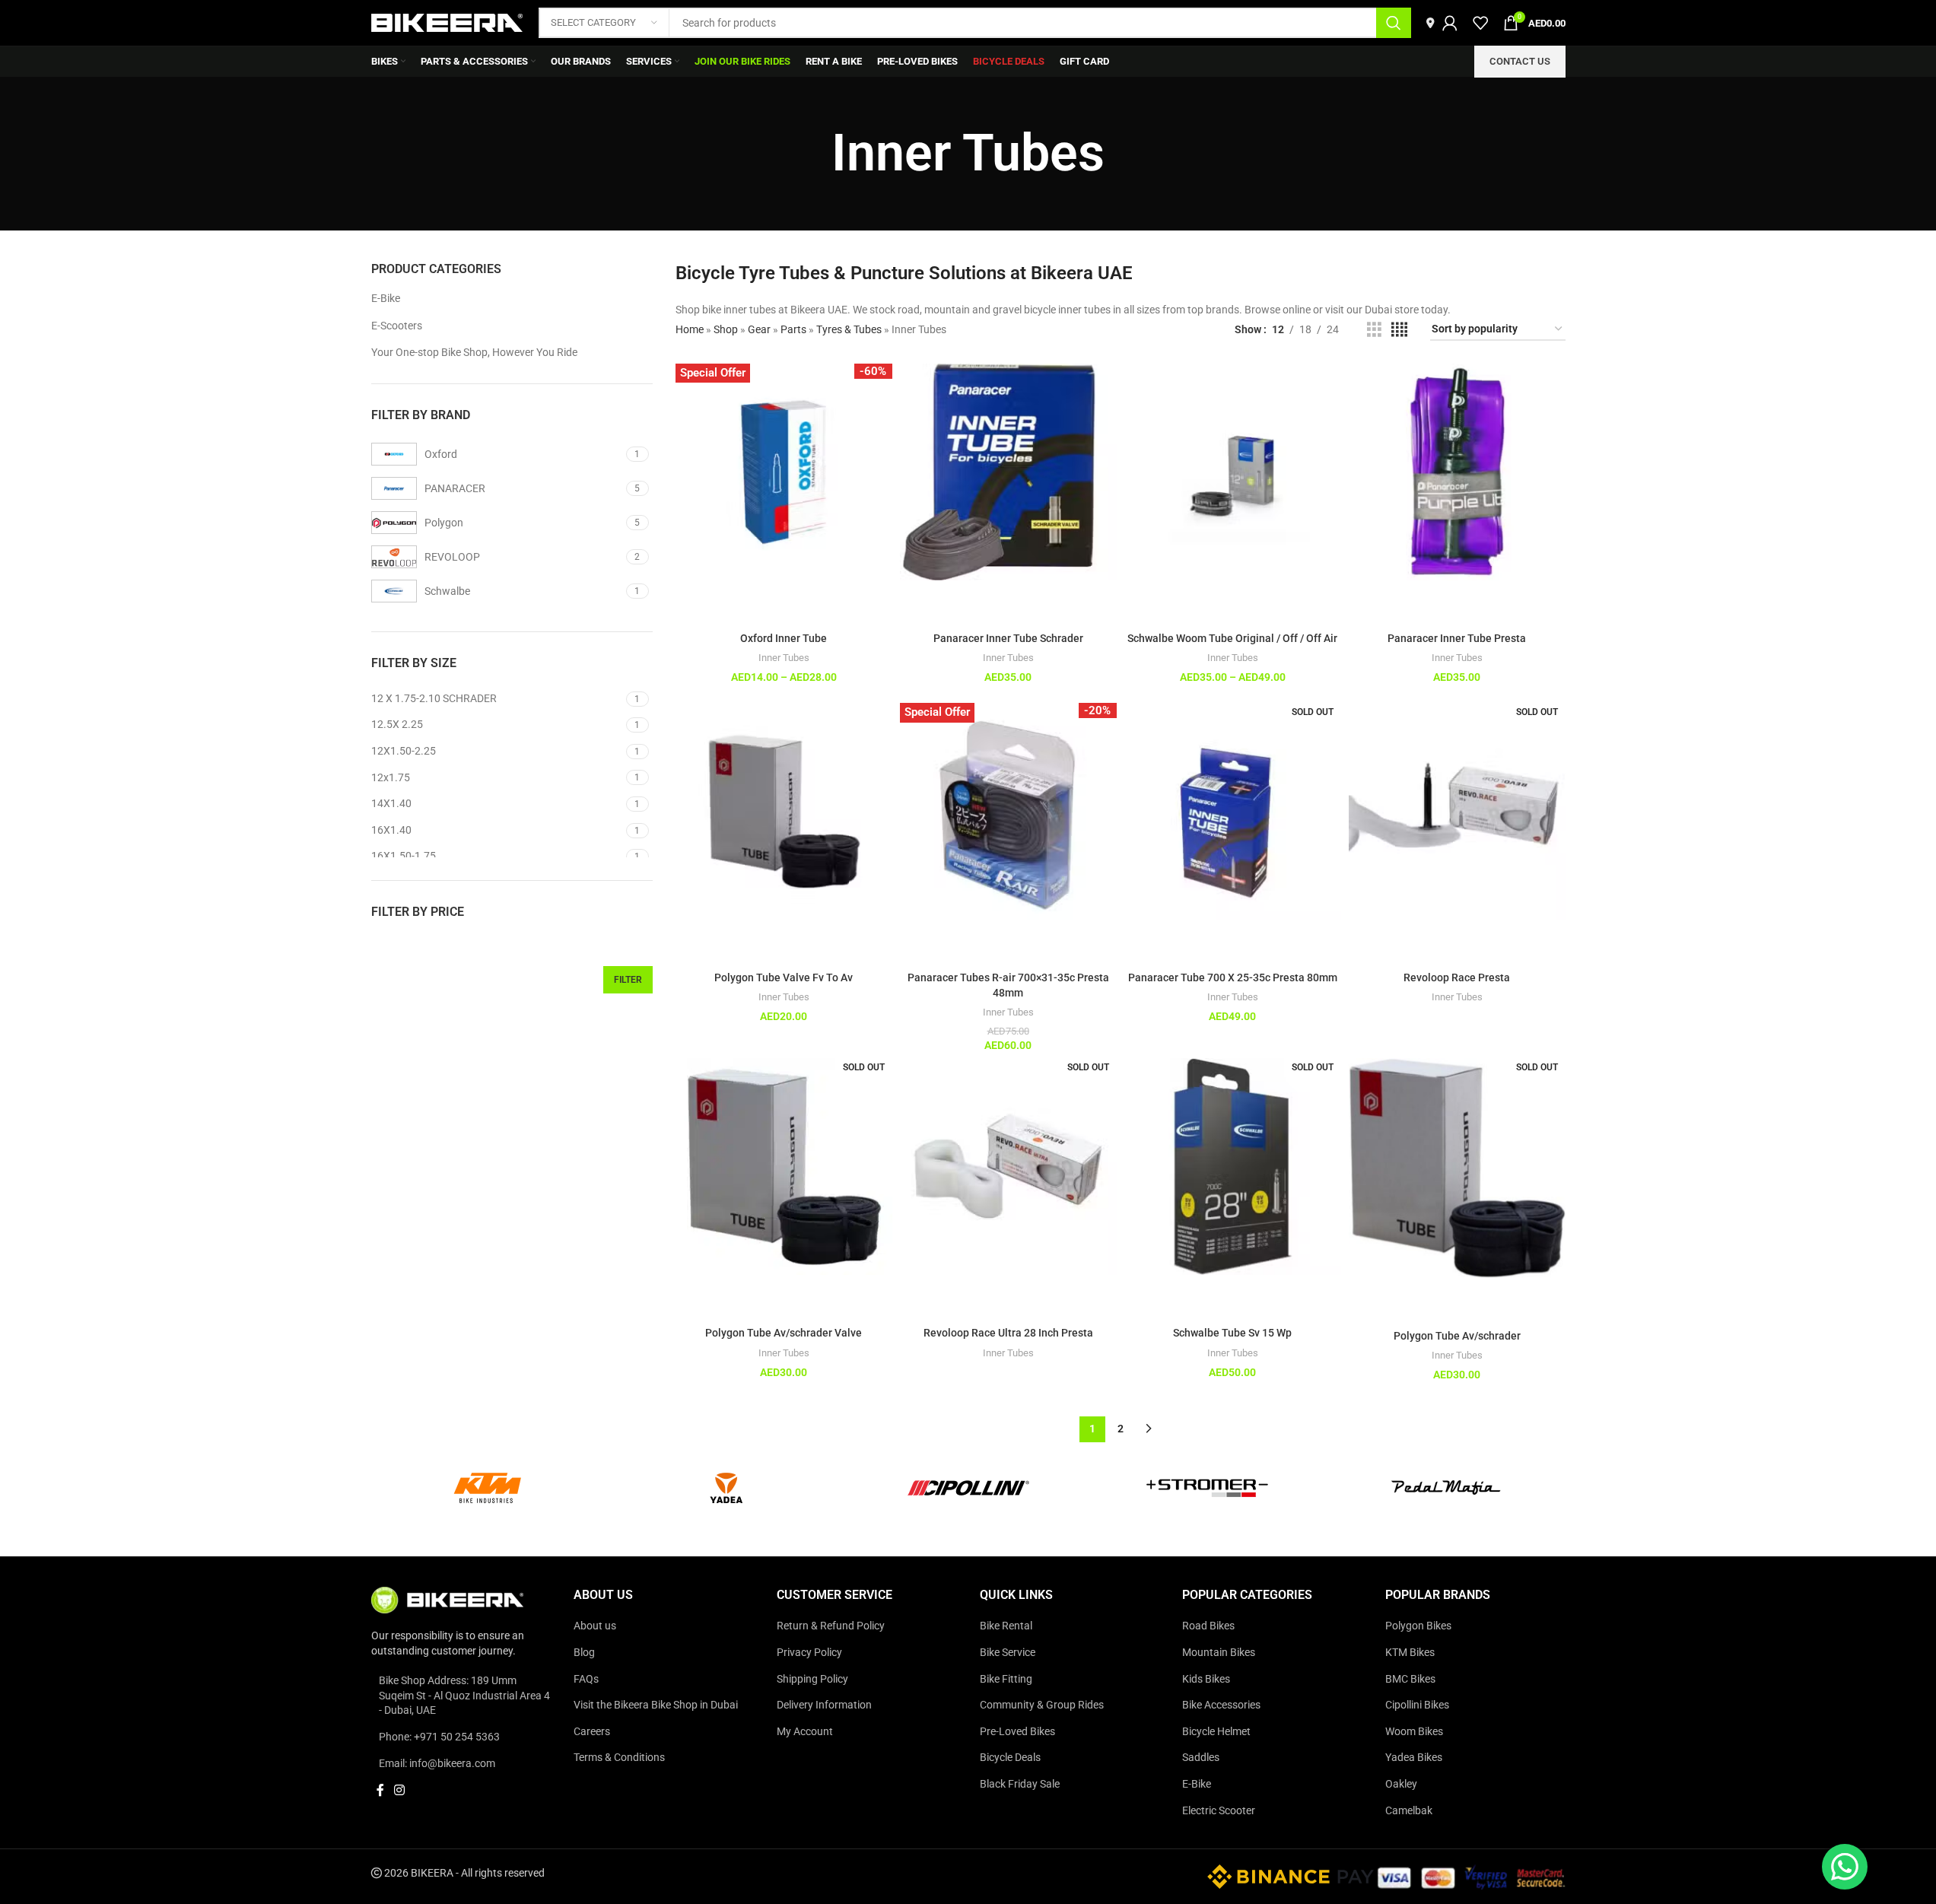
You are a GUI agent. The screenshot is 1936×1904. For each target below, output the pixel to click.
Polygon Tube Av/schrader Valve (784, 1333)
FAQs (586, 1678)
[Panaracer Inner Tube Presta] (1457, 472)
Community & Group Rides (1042, 1705)
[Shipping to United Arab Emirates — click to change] (1431, 23)
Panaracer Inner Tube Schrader (1008, 638)
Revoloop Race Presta (1457, 977)
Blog (584, 1652)
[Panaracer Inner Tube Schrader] (1008, 472)
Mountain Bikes (1219, 1652)
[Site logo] (447, 22)
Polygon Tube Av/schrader (1457, 1336)
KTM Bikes (1410, 1652)
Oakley (1401, 1784)
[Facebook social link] (380, 1790)
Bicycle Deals (1010, 1757)
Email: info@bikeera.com (437, 1763)
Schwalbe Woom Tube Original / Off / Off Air (1232, 638)
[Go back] (812, 154)
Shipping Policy (812, 1678)
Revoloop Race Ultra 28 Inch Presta (1008, 1333)
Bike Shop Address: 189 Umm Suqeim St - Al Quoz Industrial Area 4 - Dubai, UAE (464, 1695)
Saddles (1201, 1757)
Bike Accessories (1221, 1705)
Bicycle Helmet (1216, 1731)
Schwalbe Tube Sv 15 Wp (1232, 1333)
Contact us (1520, 61)
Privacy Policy (809, 1652)
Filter (628, 980)
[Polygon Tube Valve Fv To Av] (784, 811)
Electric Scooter (1219, 1810)
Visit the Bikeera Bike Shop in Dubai (656, 1705)
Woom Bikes (1414, 1731)
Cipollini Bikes (1417, 1705)
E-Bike (386, 298)
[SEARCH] (1394, 23)
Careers (592, 1731)
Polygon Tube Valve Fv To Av (784, 977)
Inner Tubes (784, 658)
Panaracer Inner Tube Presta (1457, 638)
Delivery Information (824, 1705)
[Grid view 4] (1399, 330)
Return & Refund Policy (831, 1626)
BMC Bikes (1410, 1678)
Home (690, 329)
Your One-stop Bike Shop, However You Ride (474, 352)
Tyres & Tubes (849, 329)
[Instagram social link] (400, 1790)
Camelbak (1409, 1810)
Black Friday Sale (1020, 1784)
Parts (793, 329)
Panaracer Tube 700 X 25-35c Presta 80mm (1233, 977)
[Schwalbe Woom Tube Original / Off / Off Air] (1233, 472)
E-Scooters (397, 326)
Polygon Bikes (1418, 1626)
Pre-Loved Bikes (1017, 1731)
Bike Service (1008, 1652)
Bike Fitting (1006, 1678)
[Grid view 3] (1374, 330)
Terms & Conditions (619, 1757)
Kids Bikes (1206, 1678)
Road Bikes (1208, 1626)
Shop (726, 329)
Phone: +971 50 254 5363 (439, 1737)
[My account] (1450, 23)
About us (595, 1626)
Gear (759, 329)
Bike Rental (1006, 1626)
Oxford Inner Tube (784, 638)
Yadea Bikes (1414, 1757)
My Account (805, 1731)
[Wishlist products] (1480, 23)
